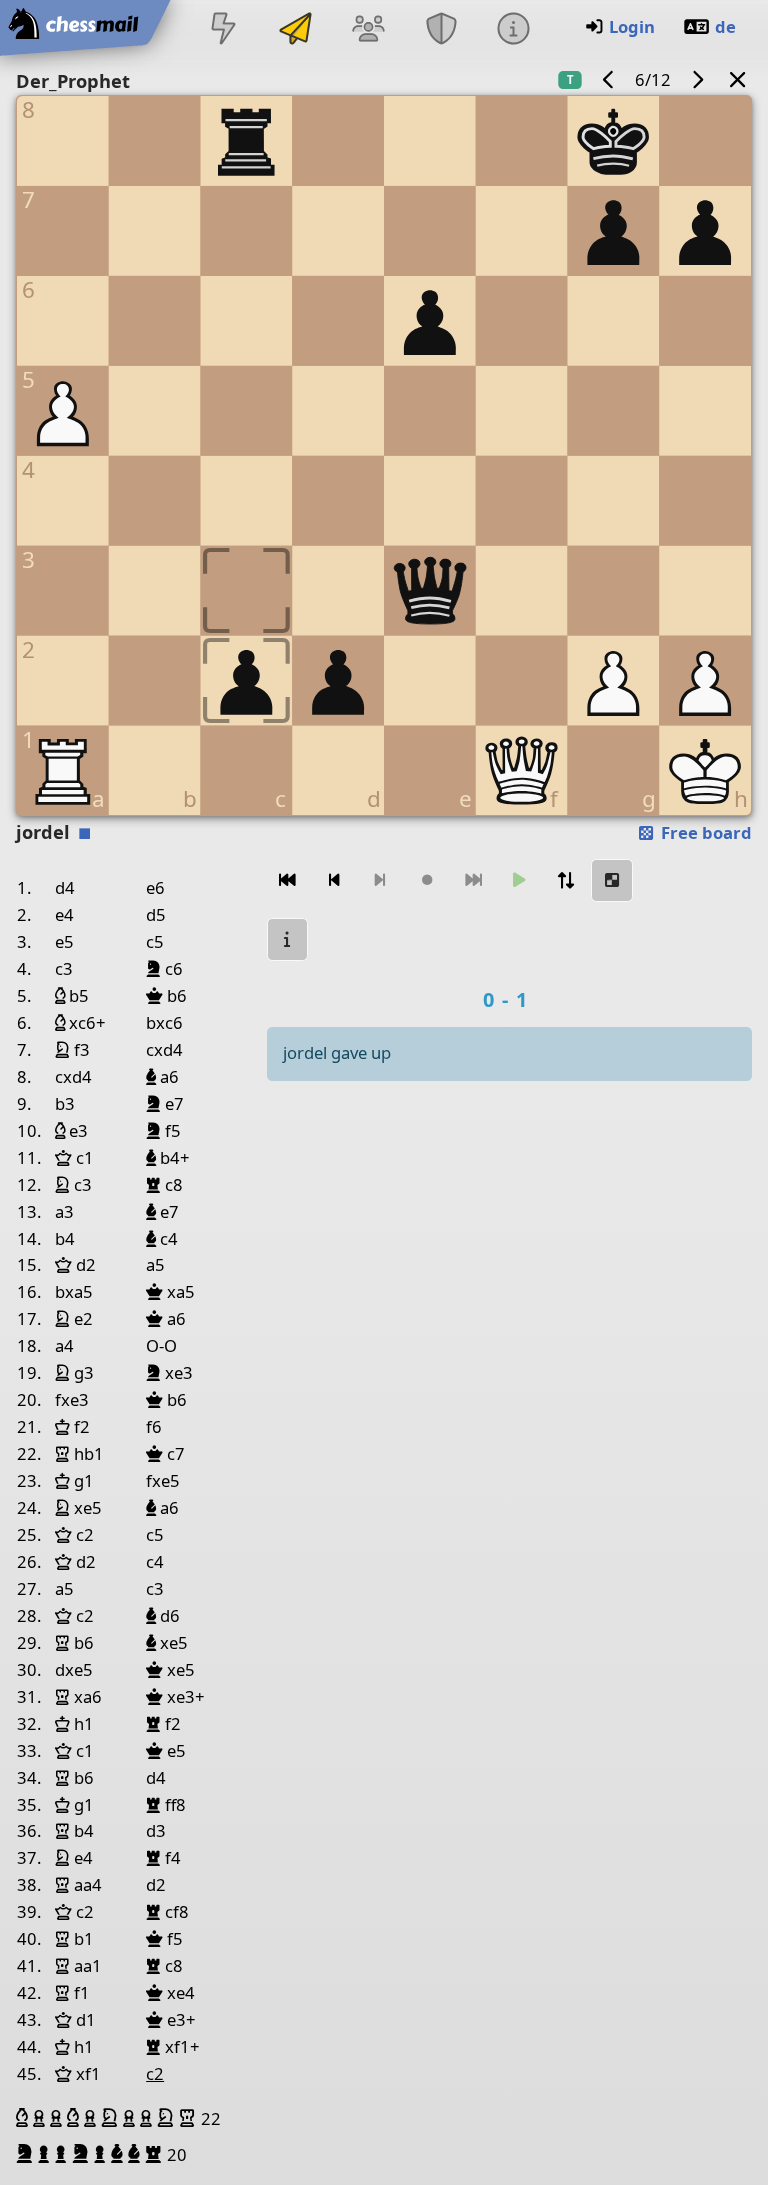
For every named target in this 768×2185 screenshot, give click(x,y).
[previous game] (609, 79)
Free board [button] (704, 832)
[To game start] (288, 880)
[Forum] (369, 30)
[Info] (513, 30)
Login (632, 26)
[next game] (697, 79)
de (725, 26)
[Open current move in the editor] (612, 880)
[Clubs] (441, 30)
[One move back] (334, 880)
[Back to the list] (738, 79)
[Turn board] (566, 880)
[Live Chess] (223, 30)
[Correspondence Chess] (296, 30)
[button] (24, 2118)
